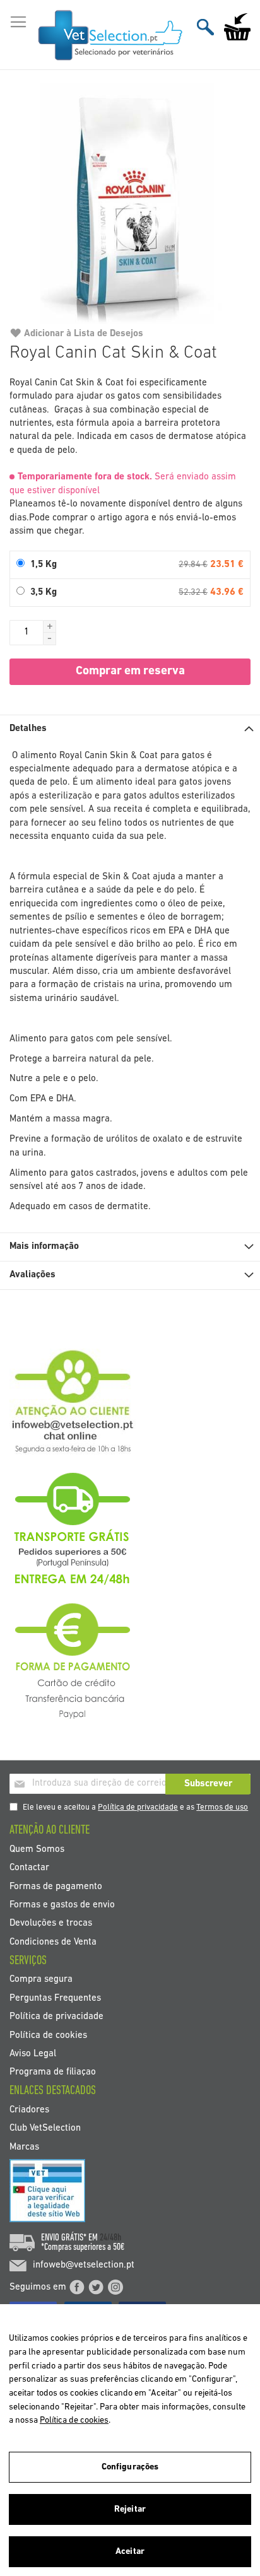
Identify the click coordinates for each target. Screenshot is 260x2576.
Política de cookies (48, 2035)
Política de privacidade (138, 1807)
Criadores (29, 2110)
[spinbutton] (27, 633)
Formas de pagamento (56, 1886)
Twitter (96, 2287)
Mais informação (44, 1247)
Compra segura (41, 1980)
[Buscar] (205, 27)
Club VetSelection (45, 2128)
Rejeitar (130, 2509)
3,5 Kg (44, 593)
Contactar (29, 1868)
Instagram (115, 2287)
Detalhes (28, 729)
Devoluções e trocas (51, 1923)
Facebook (77, 2287)
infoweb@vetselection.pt (84, 2265)
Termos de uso (222, 1807)
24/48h (110, 2238)
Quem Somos (37, 1849)
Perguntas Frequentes (55, 1998)
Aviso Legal (33, 2054)
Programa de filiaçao (53, 2072)
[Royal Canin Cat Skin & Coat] (130, 204)
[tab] (130, 729)
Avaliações (32, 1275)
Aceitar (130, 2552)
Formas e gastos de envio (62, 1905)
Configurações (130, 2467)
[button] (50, 626)
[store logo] (111, 35)
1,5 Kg (44, 565)
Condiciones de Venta (53, 1942)
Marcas (24, 2147)
